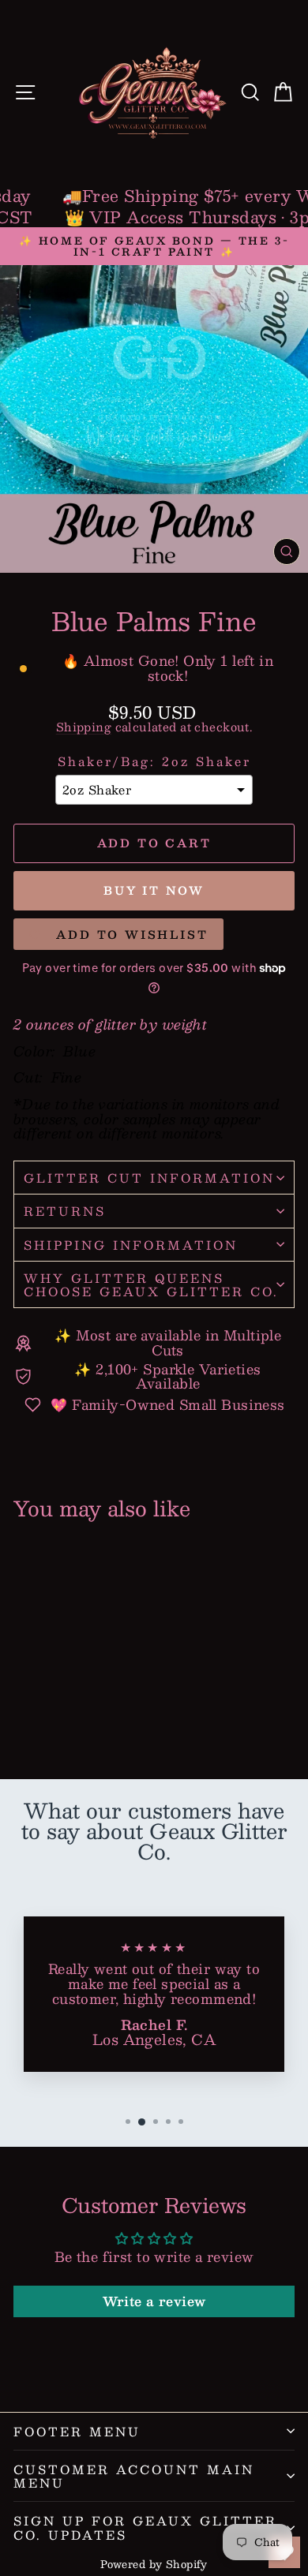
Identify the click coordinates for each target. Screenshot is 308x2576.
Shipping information (131, 1245)
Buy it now (154, 890)
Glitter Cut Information (149, 1178)
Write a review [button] (154, 2301)
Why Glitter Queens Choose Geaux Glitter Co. (151, 1284)
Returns (65, 1211)
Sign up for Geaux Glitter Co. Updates (145, 2527)
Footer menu (77, 2431)
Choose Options (67, 1710)
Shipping (84, 727)
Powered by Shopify (154, 2564)
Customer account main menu (134, 2476)
